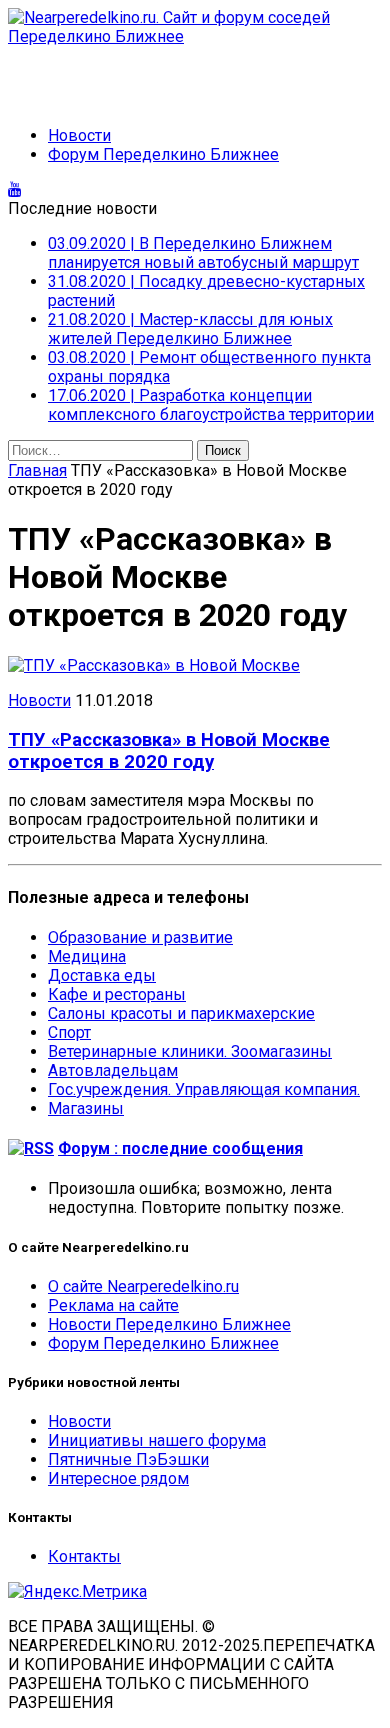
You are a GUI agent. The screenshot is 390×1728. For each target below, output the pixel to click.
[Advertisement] (168, 76)
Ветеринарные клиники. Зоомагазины (190, 1051)
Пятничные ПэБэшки (128, 1459)
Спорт (69, 1032)
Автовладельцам (113, 1070)
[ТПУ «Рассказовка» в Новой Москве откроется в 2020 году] (154, 665)
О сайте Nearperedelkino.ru (143, 1286)
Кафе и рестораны (117, 994)
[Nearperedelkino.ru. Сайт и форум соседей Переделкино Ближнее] (195, 27)
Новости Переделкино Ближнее (169, 1324)
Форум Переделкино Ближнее (163, 154)
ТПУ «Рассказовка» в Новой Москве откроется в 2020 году (169, 751)
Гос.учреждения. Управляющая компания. (204, 1089)
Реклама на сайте (113, 1305)
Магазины (86, 1108)
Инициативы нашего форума (157, 1440)
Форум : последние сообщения (180, 1148)
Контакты (84, 1556)
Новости (79, 135)
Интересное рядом (118, 1478)
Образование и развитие (140, 937)
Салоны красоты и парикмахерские (181, 1013)
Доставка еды (102, 975)
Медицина (87, 956)
